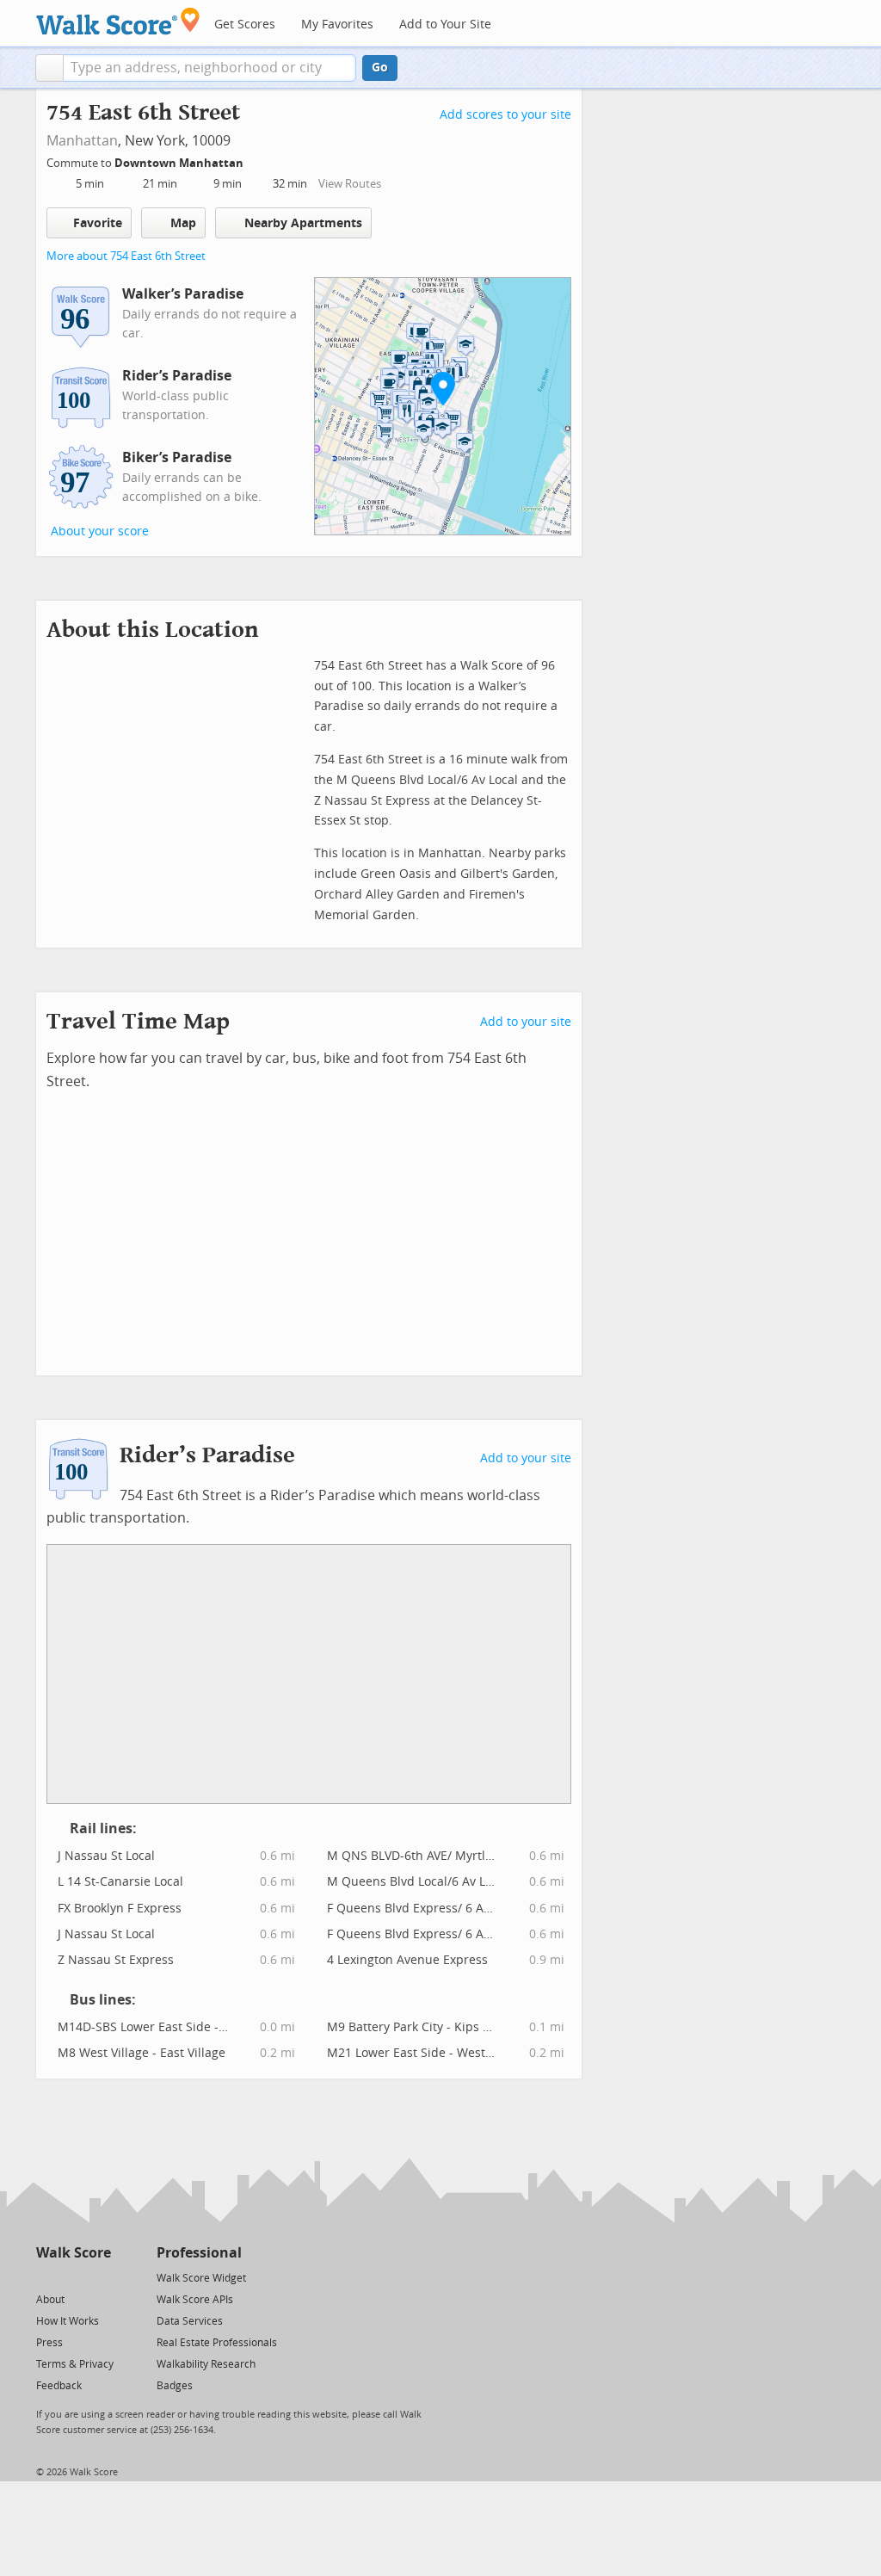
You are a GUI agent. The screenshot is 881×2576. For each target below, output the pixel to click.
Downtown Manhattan (180, 163)
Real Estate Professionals (217, 2343)
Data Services (190, 2321)
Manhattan (82, 141)
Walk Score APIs (195, 2300)
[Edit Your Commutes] (255, 161)
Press (49, 2343)
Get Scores (245, 25)
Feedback (59, 2386)
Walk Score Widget (201, 2278)
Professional (199, 2253)
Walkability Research (206, 2364)
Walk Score (74, 2253)
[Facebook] (73, 2277)
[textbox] (209, 68)
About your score (100, 531)
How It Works (68, 2321)
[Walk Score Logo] (118, 21)
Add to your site (526, 1022)
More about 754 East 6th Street (126, 256)
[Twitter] (46, 2277)
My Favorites (337, 25)
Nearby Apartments (303, 223)
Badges (175, 2386)
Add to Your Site (445, 25)
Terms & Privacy (75, 2364)
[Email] (99, 2277)
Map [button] (183, 223)
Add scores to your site (505, 115)
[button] (49, 68)
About (50, 2300)
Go (380, 68)
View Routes (350, 184)
